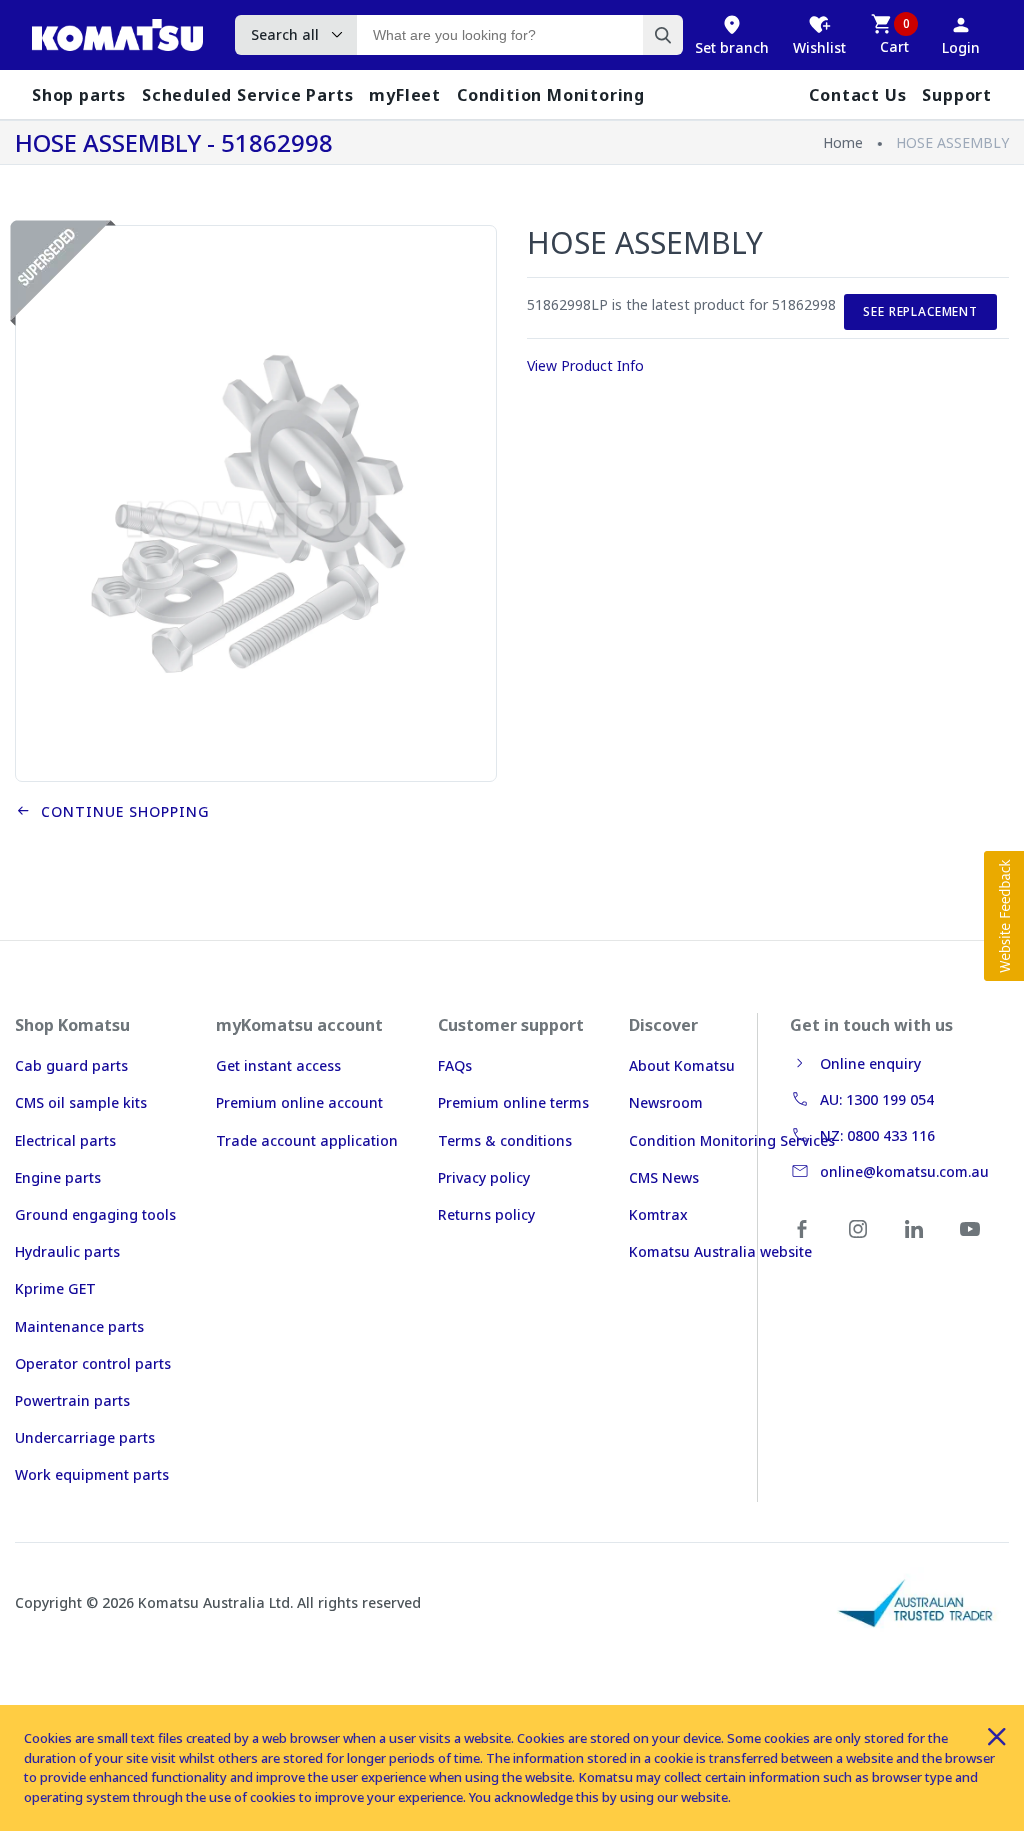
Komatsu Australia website (720, 1251)
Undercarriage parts (85, 1437)
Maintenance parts (79, 1326)
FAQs (455, 1065)
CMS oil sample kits (81, 1102)
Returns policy (486, 1214)
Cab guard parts (71, 1065)
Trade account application (307, 1140)
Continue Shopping (120, 811)
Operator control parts (93, 1363)
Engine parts (58, 1177)
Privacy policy (484, 1177)
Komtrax (658, 1214)
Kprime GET (55, 1288)
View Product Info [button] (585, 365)
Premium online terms (513, 1102)
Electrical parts (65, 1140)
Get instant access (278, 1065)
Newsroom (666, 1102)
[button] (1004, 916)
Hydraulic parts (67, 1251)
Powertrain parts (72, 1400)
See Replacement (920, 311)
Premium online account (299, 1102)
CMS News (664, 1177)
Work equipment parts (92, 1474)
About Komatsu (682, 1065)
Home (843, 142)
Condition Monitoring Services (732, 1140)
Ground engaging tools (95, 1214)
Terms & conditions (505, 1140)
